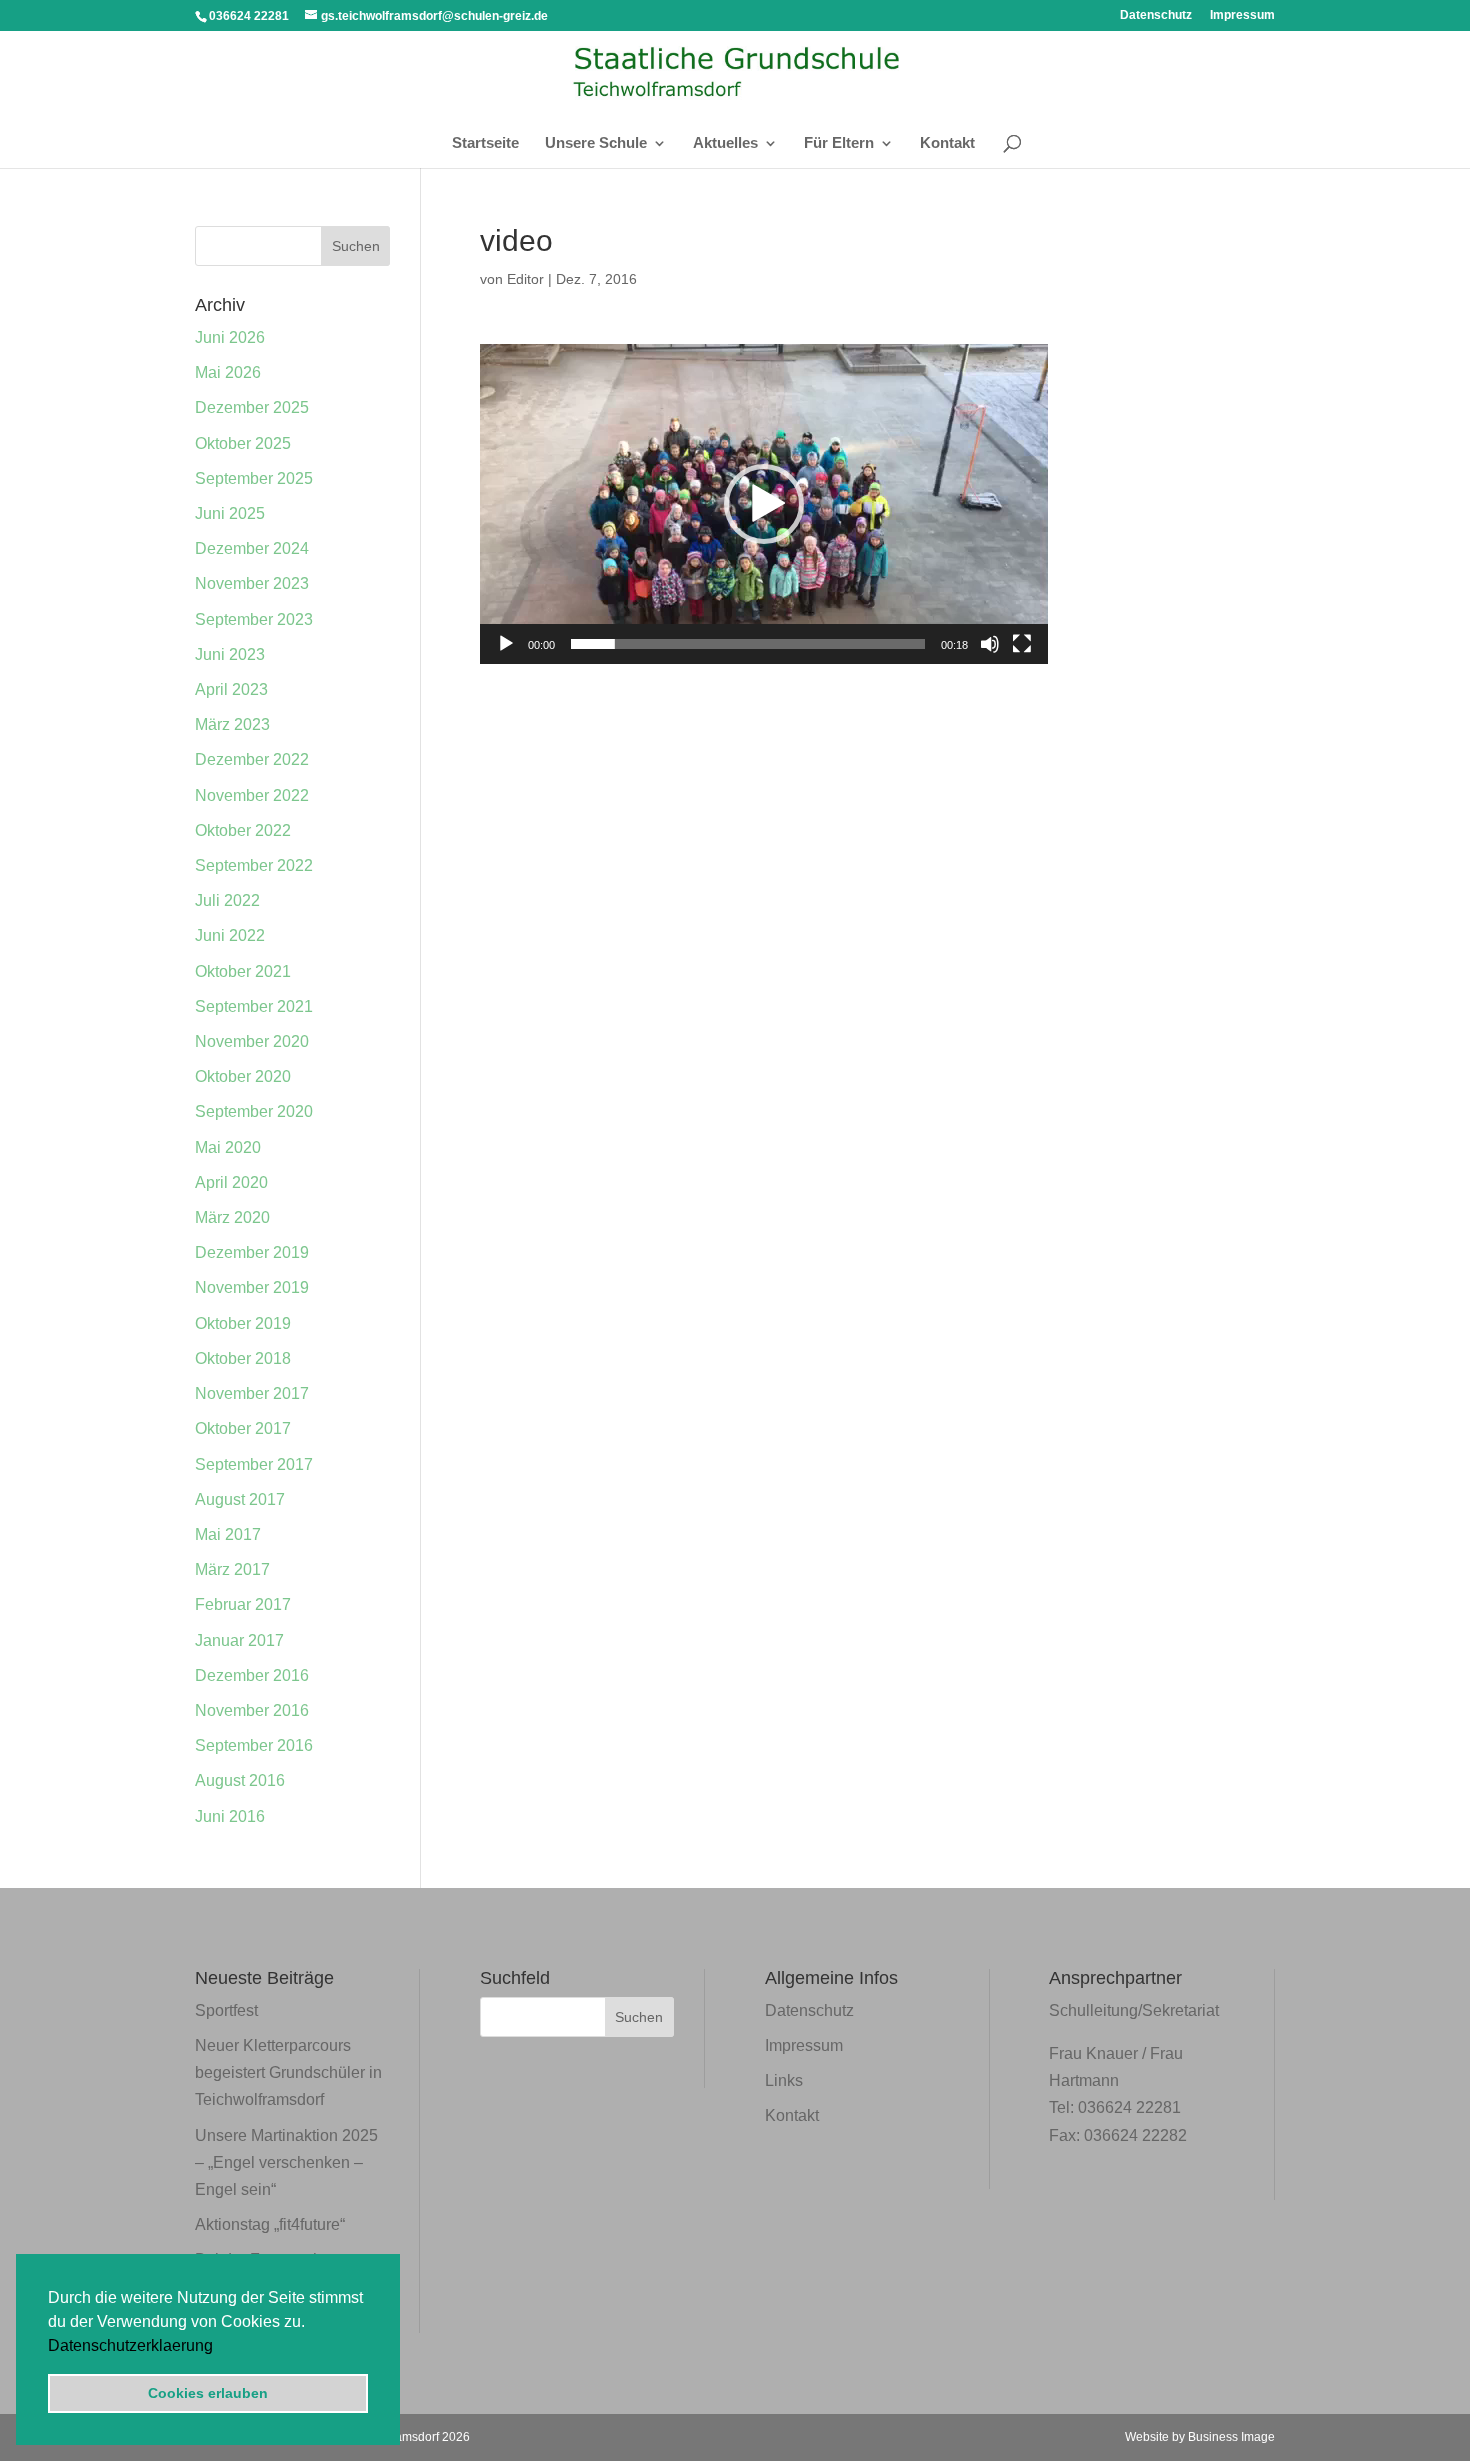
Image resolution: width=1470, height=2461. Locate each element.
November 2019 (252, 1287)
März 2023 (232, 724)
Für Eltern (839, 143)
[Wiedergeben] (506, 644)
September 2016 (254, 1745)
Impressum (1242, 15)
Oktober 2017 (243, 1428)
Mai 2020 (228, 1147)
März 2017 (232, 1569)
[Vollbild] (1022, 644)
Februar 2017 (243, 1604)
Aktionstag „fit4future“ (270, 2224)
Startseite (485, 143)
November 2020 (252, 1041)
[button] (220, 2347)
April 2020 (231, 1182)
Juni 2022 (230, 935)
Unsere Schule (596, 143)
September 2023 (254, 619)
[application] (764, 504)
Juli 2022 (227, 900)
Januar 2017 (239, 1640)
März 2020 (232, 1217)
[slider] (748, 644)
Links (784, 2080)
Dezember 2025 (252, 407)
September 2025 (254, 478)
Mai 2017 (228, 1534)
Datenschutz (1156, 15)
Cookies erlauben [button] (208, 2393)
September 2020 (254, 1111)
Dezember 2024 (252, 548)
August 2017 (240, 1499)
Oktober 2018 (243, 1358)
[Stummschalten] (990, 644)
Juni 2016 (230, 1816)
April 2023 (231, 689)
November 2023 (252, 583)
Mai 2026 (228, 372)
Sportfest (226, 2010)
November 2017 (252, 1393)
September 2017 (254, 1464)
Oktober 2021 (243, 971)
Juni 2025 (230, 513)
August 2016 (240, 1780)
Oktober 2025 (243, 443)
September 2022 (254, 865)
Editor (525, 279)
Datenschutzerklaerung (130, 2345)
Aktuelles (725, 143)
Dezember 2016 (252, 1675)
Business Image (1231, 2437)
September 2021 (254, 1006)
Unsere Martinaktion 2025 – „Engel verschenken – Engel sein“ (286, 2162)
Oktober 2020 (243, 1076)
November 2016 (252, 1710)
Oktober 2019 (243, 1323)
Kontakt (947, 143)
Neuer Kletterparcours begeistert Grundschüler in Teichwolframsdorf (288, 2072)
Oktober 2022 (243, 830)
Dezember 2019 (252, 1252)
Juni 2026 (230, 337)
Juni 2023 (230, 654)
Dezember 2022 (252, 759)
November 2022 (252, 795)
